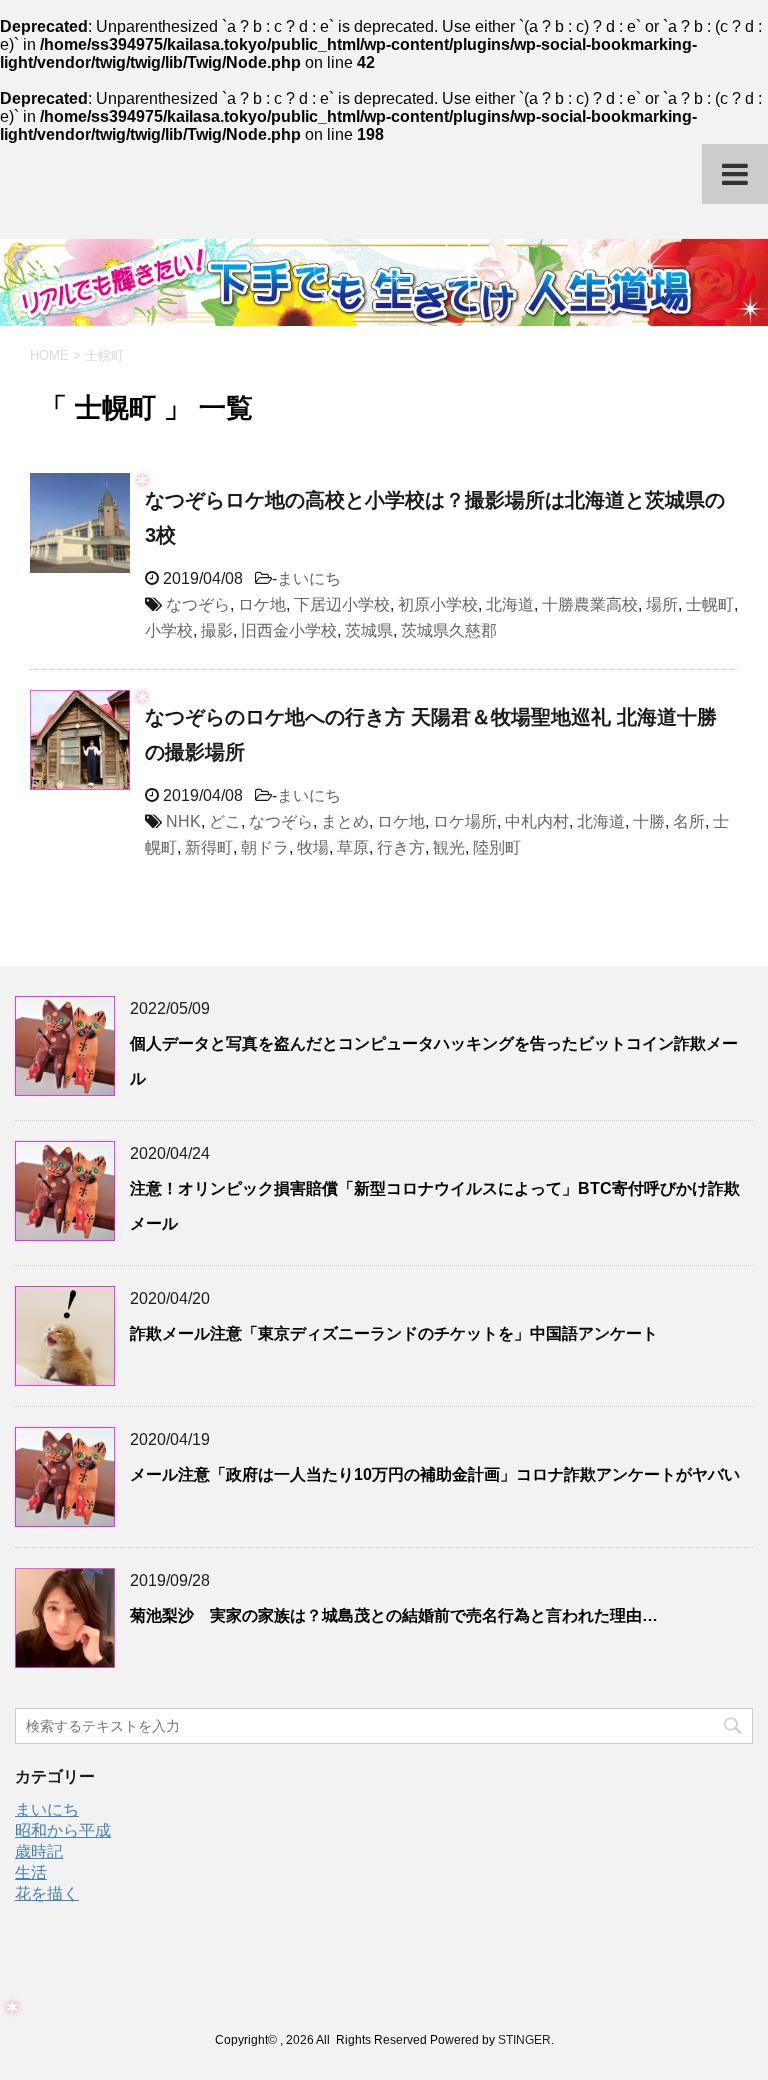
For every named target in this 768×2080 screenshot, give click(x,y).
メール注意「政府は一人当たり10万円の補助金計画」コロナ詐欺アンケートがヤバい (435, 1474)
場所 (662, 604)
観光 (449, 847)
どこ (225, 821)
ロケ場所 (465, 821)
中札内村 (537, 821)
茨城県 (369, 630)
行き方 (401, 847)
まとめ (345, 821)
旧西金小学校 (289, 630)
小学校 (169, 630)
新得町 (209, 847)
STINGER (524, 2040)
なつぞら (198, 604)
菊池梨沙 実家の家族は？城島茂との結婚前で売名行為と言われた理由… (394, 1615)
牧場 (313, 847)
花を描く (47, 1893)
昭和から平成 (63, 1830)
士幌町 (710, 604)
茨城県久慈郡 (449, 630)
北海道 (510, 604)
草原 (353, 847)
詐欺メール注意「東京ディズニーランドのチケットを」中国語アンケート (394, 1333)
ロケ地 (262, 604)
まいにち (309, 578)
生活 (31, 1872)
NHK (183, 821)
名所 (689, 821)
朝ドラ (265, 847)
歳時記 (39, 1851)
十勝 (649, 821)
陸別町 (497, 847)
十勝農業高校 (590, 604)
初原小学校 (438, 604)
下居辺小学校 (342, 604)
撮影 (217, 630)
